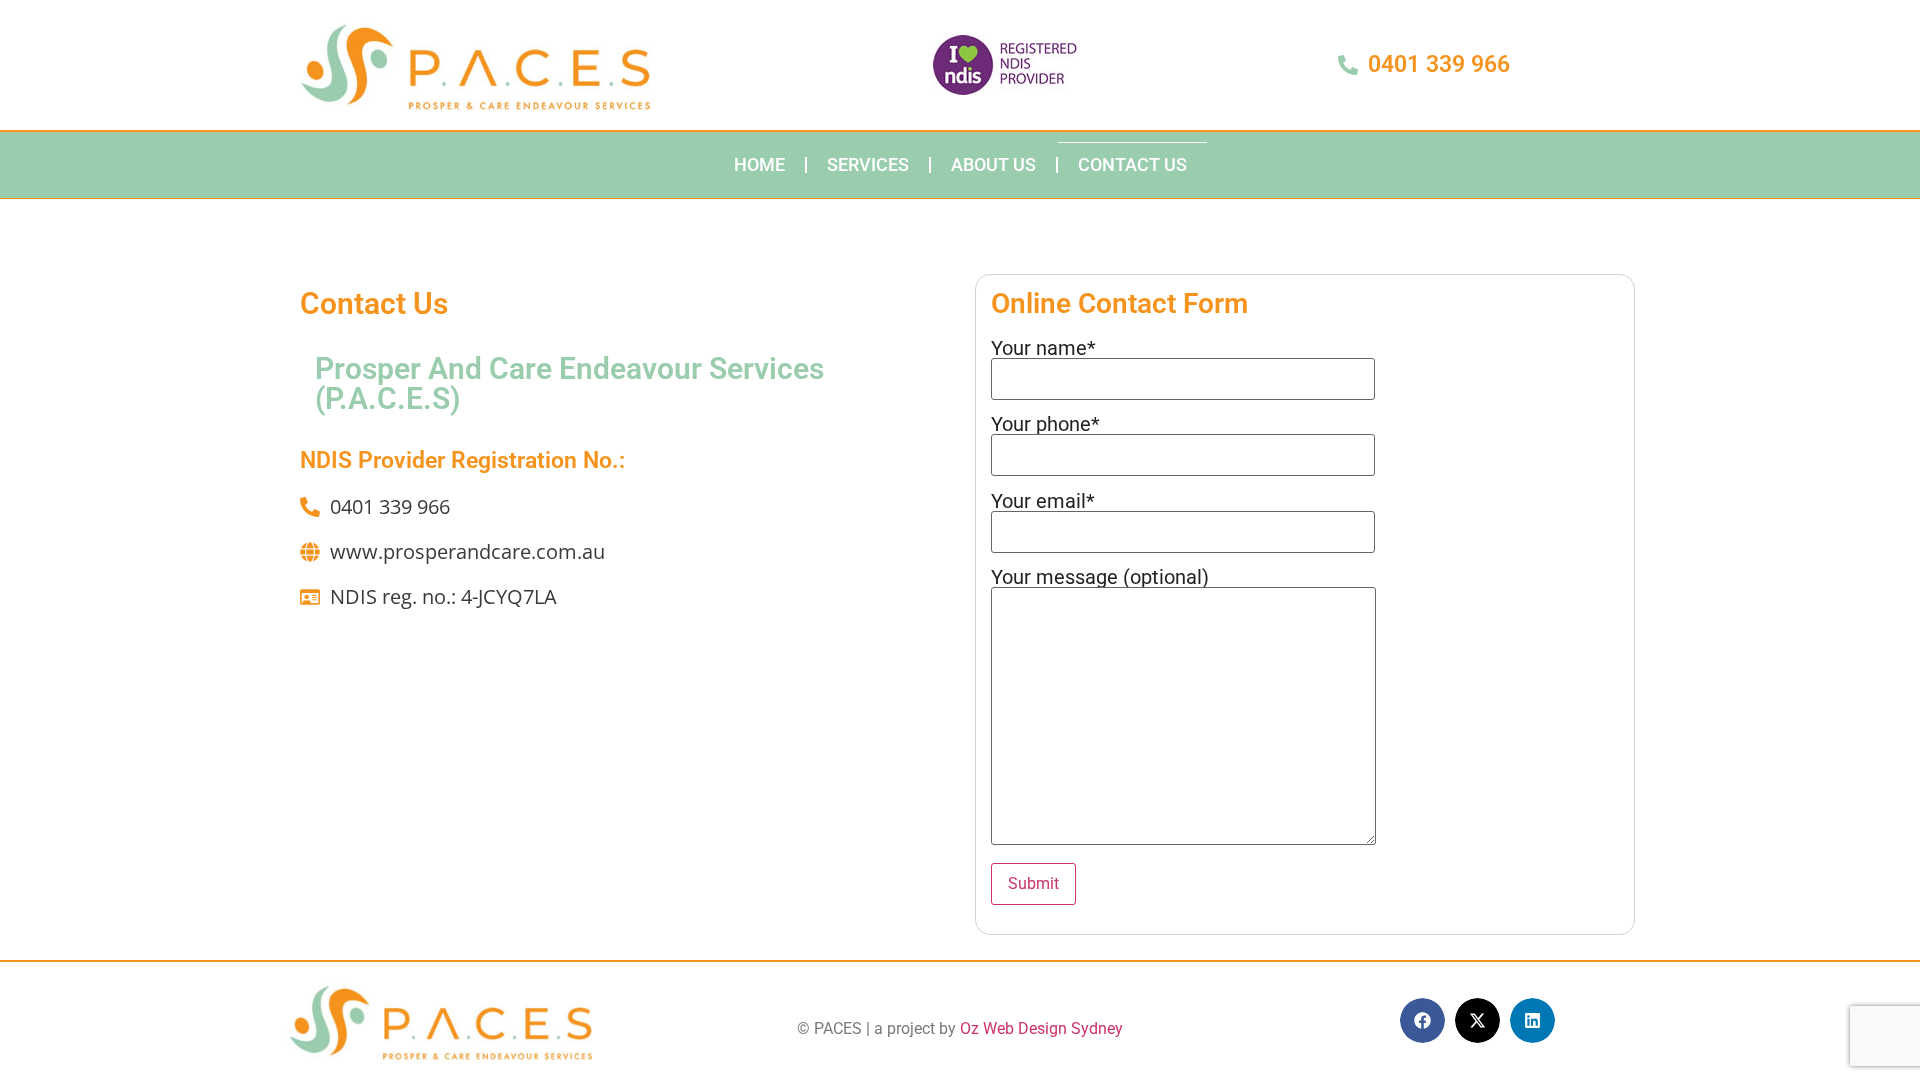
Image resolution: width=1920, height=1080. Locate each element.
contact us (1132, 164)
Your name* (1043, 349)
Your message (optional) (1100, 578)
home (759, 164)
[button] (1422, 1020)
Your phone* (1045, 425)
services (868, 164)
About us (993, 164)
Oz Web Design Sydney (1041, 1028)
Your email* (1043, 502)
